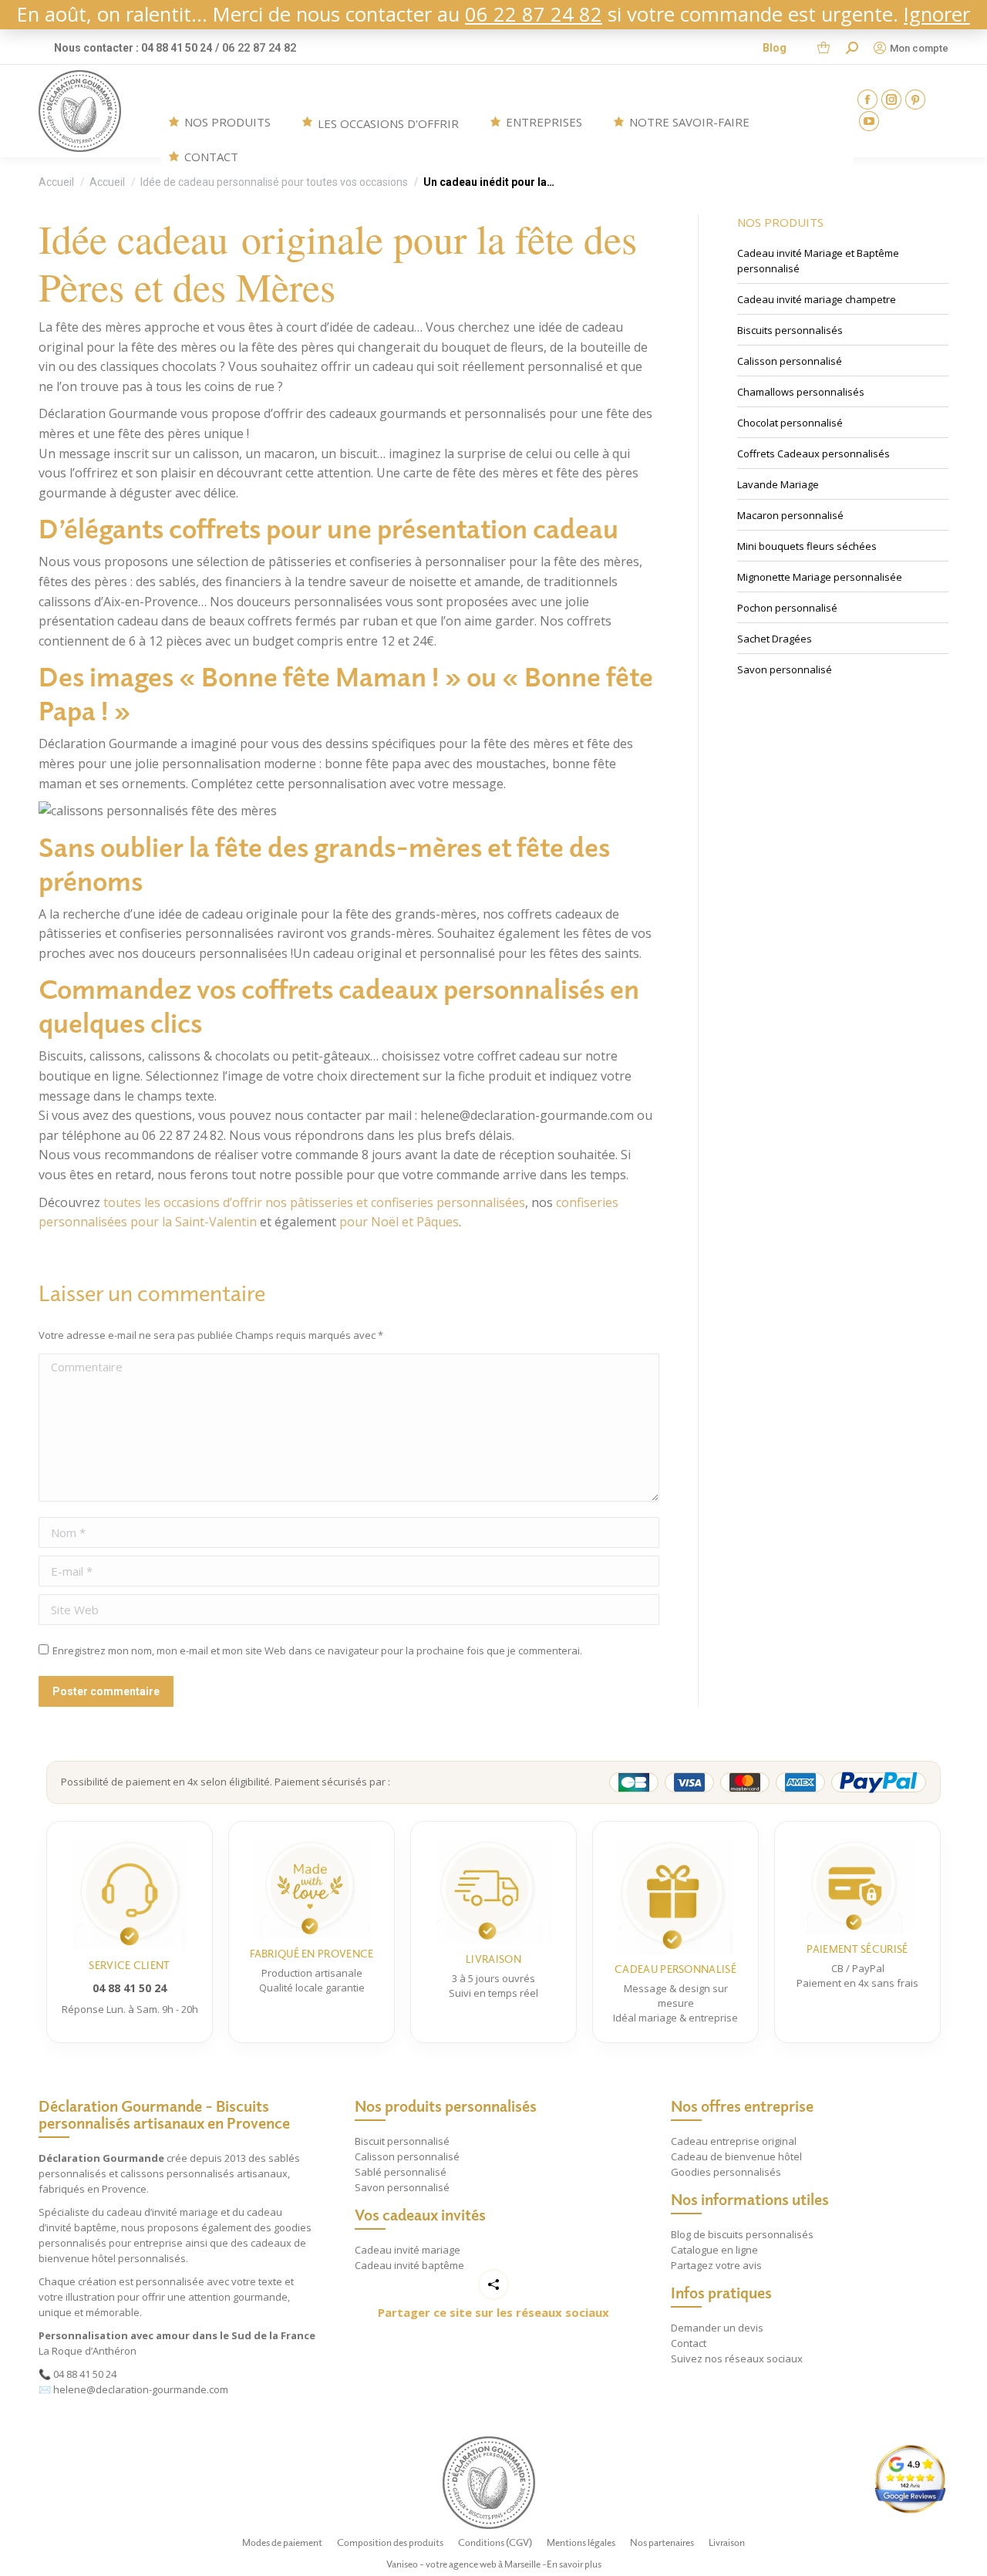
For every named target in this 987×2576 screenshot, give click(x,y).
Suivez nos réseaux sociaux (737, 2359)
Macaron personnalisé (790, 515)
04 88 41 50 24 (85, 2374)
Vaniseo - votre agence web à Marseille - (467, 2564)
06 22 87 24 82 (534, 14)
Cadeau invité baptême (409, 2265)
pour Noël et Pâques (399, 1222)
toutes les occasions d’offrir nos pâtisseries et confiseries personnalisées (314, 1202)
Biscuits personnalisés (790, 330)
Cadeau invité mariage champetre (817, 299)
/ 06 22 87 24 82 (256, 48)
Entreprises (544, 122)
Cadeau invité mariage (408, 2250)
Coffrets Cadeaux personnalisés (814, 453)
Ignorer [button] (937, 14)
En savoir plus (574, 2564)
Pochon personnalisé (787, 608)
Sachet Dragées (775, 639)
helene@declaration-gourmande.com (141, 2389)
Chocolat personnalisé (790, 423)
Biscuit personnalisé (402, 2141)
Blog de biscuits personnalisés (742, 2234)
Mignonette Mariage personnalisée (820, 577)
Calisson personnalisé (790, 361)
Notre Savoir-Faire (689, 122)
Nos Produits (227, 122)
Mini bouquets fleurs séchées (807, 546)
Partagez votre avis (716, 2265)
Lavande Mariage (778, 484)
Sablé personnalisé (401, 2172)
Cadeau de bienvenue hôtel (736, 2156)
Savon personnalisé (785, 669)
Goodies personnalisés (726, 2172)
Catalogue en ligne (714, 2250)
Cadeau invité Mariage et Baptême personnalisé (818, 261)
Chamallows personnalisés (801, 392)
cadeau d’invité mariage (162, 2212)
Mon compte (919, 48)
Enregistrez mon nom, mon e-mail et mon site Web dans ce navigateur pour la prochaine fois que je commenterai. (317, 1650)
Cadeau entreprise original (734, 2141)
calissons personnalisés (177, 2173)
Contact (211, 157)
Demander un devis (717, 2328)
